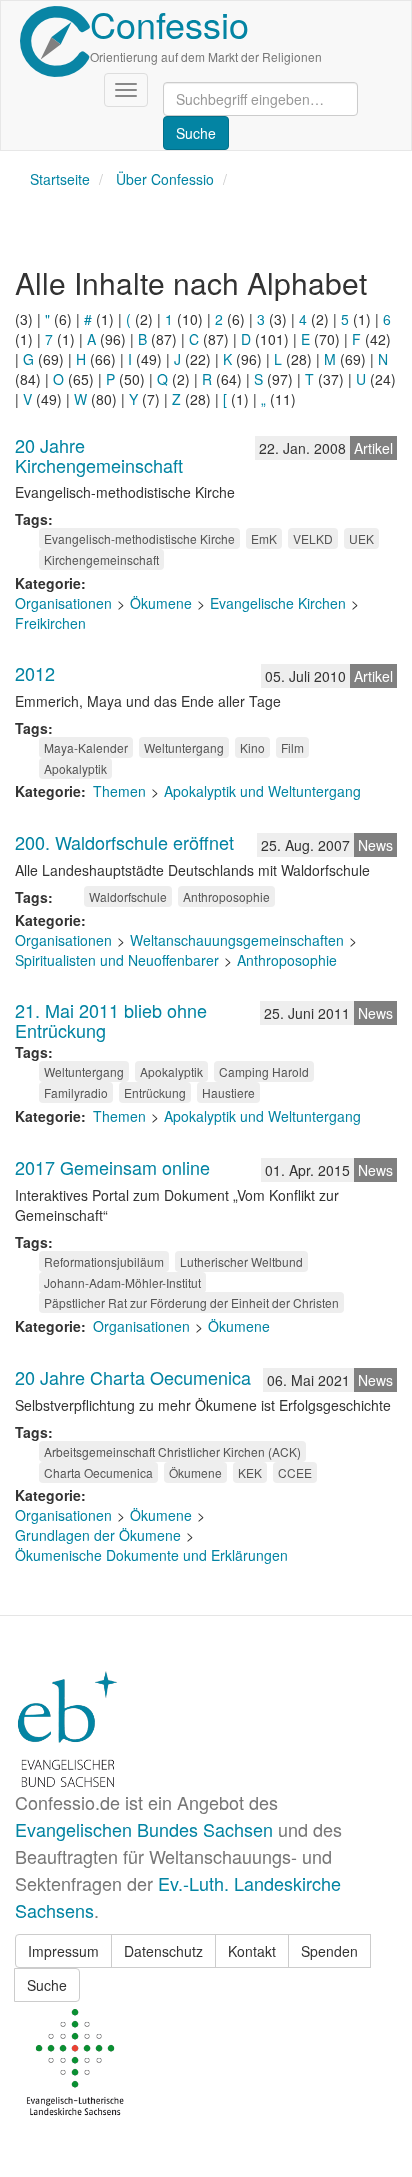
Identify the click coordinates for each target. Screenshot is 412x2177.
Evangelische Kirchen (278, 603)
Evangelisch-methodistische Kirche (139, 538)
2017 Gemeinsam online (112, 1167)
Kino (252, 747)
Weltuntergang (184, 747)
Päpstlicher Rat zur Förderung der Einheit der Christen (191, 1302)
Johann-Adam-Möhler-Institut (122, 1282)
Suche (47, 1985)
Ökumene (161, 603)
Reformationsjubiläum (104, 1261)
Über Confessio (165, 179)
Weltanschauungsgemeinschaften (237, 940)
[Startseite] (55, 41)
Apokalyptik (75, 768)
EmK (264, 538)
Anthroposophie (226, 896)
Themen (119, 791)
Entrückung (155, 1092)
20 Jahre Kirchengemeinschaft (99, 455)
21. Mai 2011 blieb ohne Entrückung (111, 1020)
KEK (250, 1472)
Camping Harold (264, 1071)
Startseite (60, 179)
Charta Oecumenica (98, 1472)
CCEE (295, 1472)
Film (292, 747)
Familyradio (76, 1092)
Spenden (329, 1951)
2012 (35, 673)
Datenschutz (163, 1951)
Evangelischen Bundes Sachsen (144, 1829)
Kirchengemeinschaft (101, 559)
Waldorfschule (128, 896)
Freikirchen (50, 623)
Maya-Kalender (86, 747)
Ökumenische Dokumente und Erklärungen (151, 1555)
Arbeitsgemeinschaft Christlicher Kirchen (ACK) (172, 1451)
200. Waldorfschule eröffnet (124, 842)
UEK (361, 538)
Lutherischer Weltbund (241, 1261)
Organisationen (63, 603)
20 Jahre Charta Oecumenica (133, 1377)
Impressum (63, 1951)
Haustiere (228, 1092)
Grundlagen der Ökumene (98, 1535)
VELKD (313, 538)
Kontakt (252, 1951)
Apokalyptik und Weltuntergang (262, 791)
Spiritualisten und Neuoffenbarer (117, 960)
